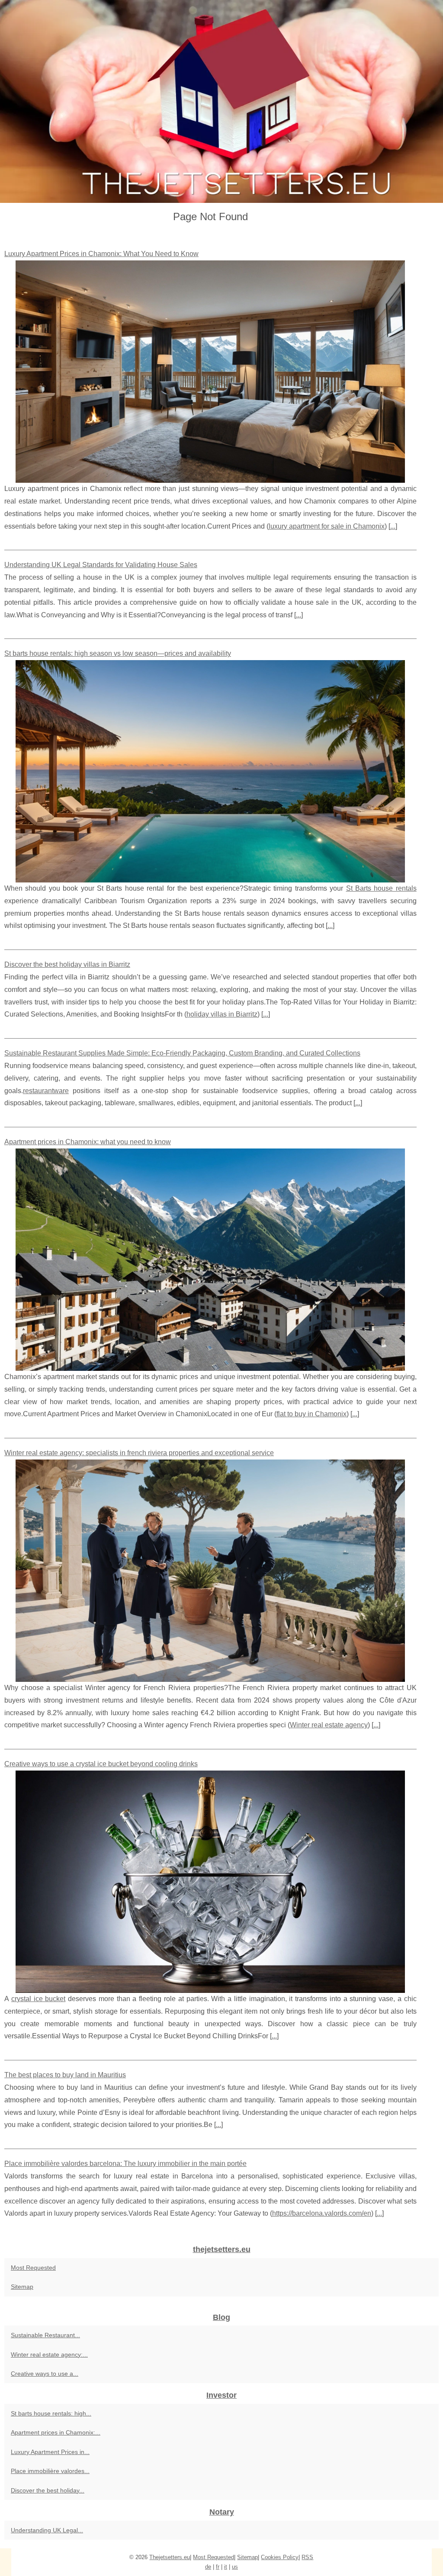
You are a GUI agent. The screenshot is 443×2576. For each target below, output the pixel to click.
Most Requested (33, 2268)
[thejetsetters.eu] (221, 101)
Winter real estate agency (329, 1725)
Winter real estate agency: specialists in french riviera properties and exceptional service (139, 1453)
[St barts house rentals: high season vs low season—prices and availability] (210, 771)
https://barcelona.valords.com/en (322, 2213)
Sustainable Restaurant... (45, 2335)
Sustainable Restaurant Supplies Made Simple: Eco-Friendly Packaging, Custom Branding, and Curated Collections (182, 1053)
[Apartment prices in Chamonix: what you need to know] (210, 1260)
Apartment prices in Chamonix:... (56, 2432)
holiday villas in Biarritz (222, 1014)
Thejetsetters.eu (170, 2557)
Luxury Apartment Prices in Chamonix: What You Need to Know (101, 254)
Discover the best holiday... (48, 2490)
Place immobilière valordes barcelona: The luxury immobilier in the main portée (125, 2164)
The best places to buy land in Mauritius (65, 2075)
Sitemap (22, 2287)
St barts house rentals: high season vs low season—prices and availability (118, 653)
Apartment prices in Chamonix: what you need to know (88, 1142)
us (235, 2567)
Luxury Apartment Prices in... (50, 2452)
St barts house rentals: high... (51, 2413)
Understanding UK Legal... (47, 2530)
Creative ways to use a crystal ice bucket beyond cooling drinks (101, 1764)
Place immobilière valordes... (50, 2471)
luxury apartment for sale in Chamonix (327, 526)
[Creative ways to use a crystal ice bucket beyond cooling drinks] (210, 1882)
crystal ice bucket (39, 1999)
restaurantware (46, 1091)
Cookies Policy (280, 2557)
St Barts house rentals (381, 888)
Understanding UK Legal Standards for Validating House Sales (101, 565)
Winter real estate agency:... (49, 2355)
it (226, 2567)
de (208, 2567)
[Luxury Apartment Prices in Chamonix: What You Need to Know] (210, 372)
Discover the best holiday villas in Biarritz (67, 964)
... (393, 526)
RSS (307, 2557)
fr (218, 2567)
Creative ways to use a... (45, 2374)
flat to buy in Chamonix (311, 1414)
